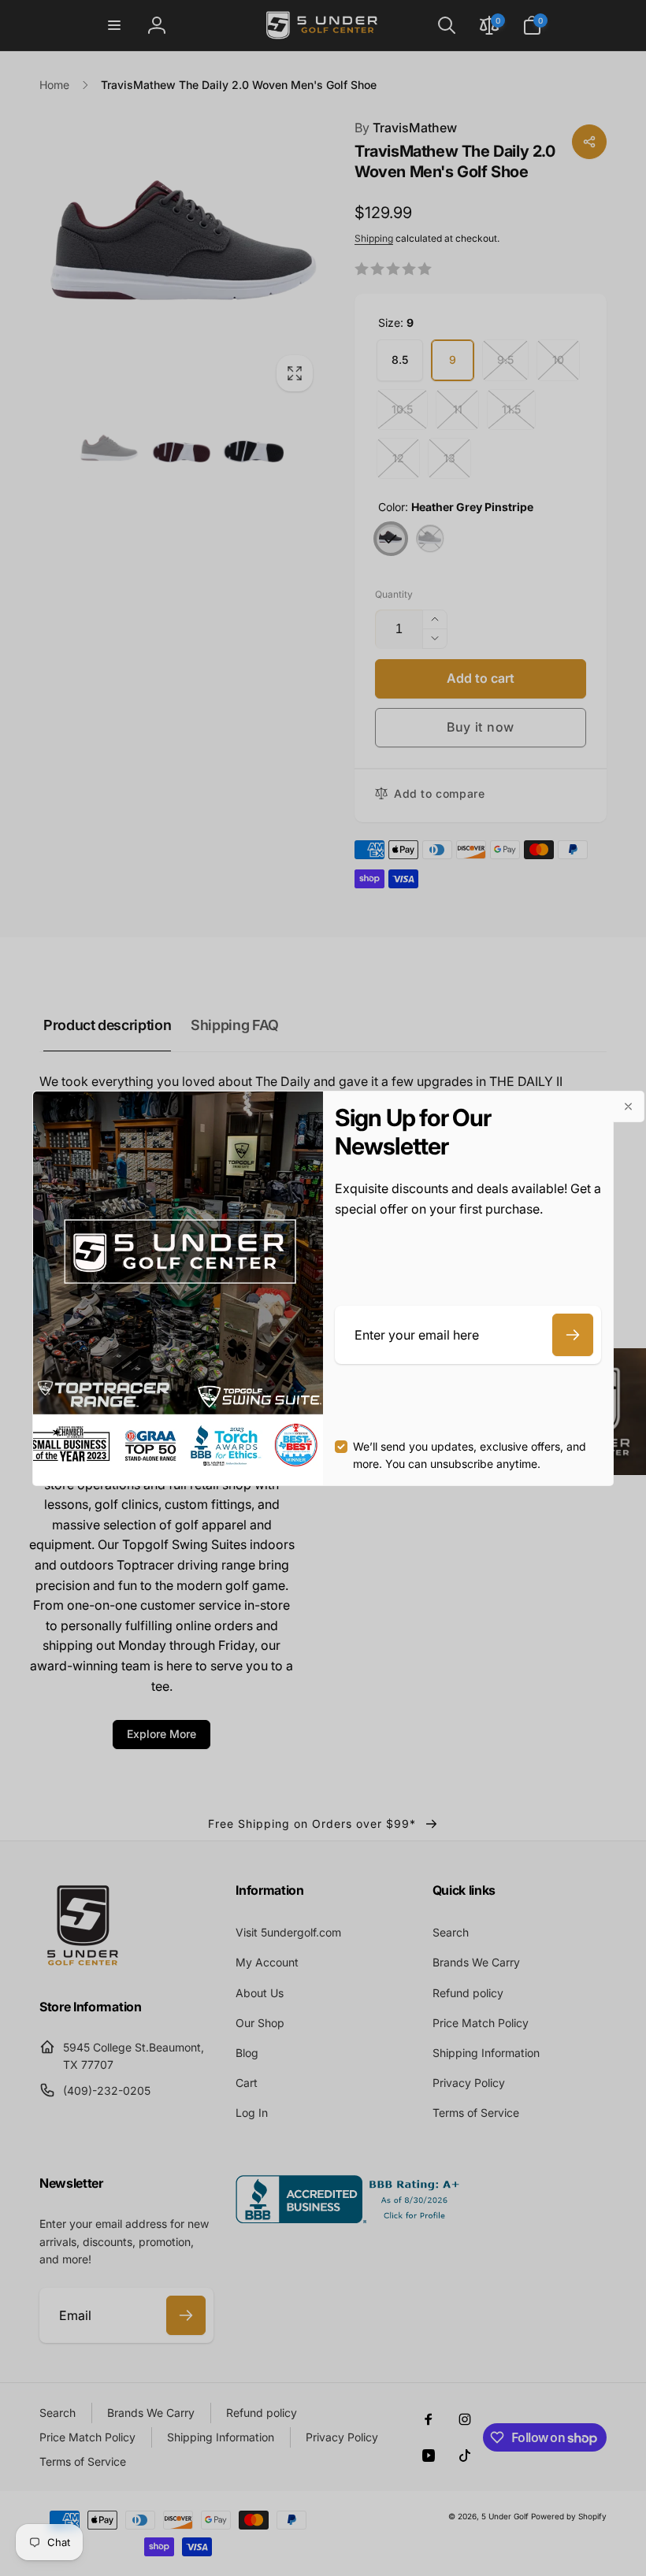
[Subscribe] (573, 1335)
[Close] (629, 1106)
